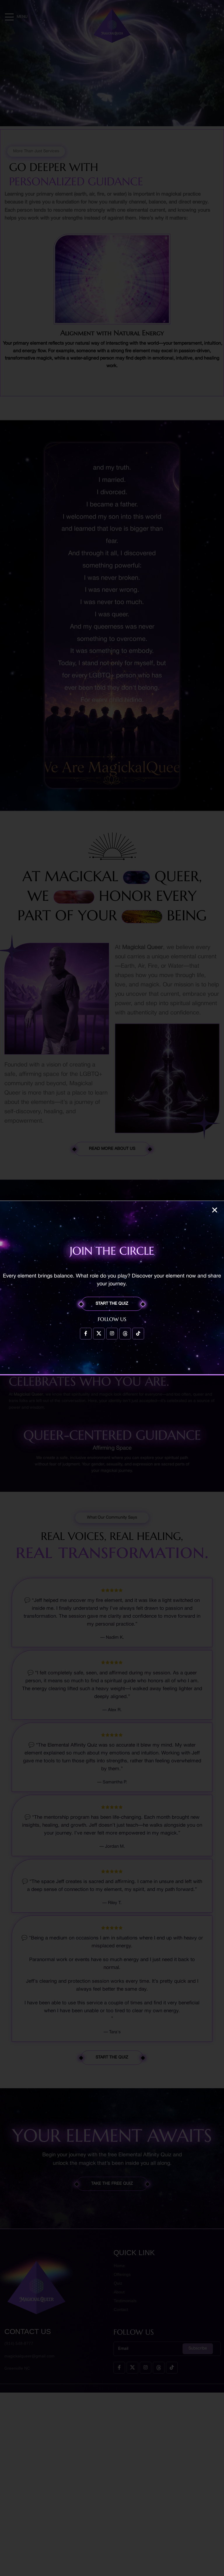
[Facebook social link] (86, 1334)
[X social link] (99, 1334)
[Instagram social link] (112, 1334)
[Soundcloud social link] (125, 1334)
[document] (112, 1288)
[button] (215, 1210)
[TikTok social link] (138, 1334)
